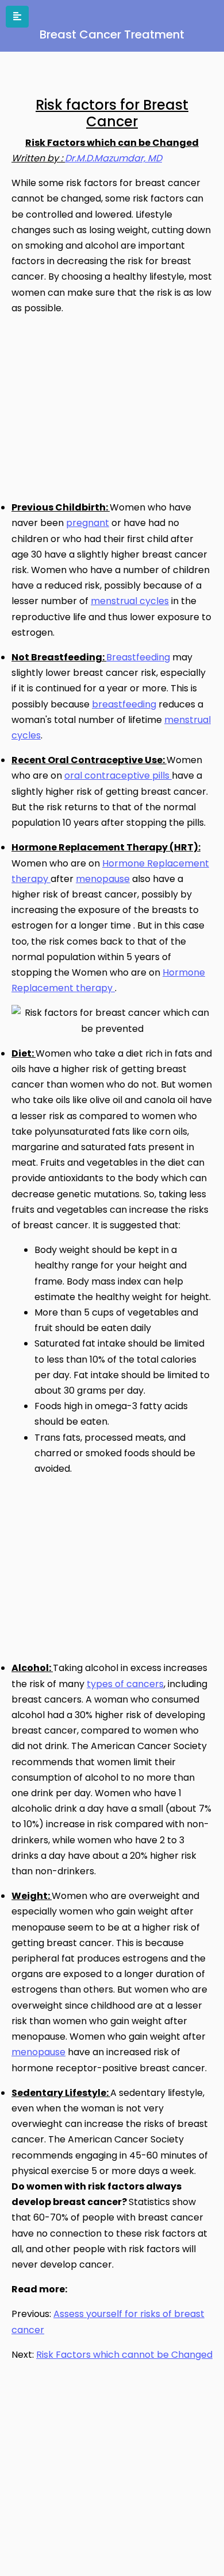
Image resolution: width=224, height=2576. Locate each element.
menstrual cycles (130, 601)
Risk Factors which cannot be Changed (124, 2355)
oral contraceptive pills (118, 775)
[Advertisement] (108, 405)
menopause (103, 879)
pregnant (88, 523)
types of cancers (125, 1684)
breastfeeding (124, 704)
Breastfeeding (138, 657)
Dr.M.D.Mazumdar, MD (113, 158)
